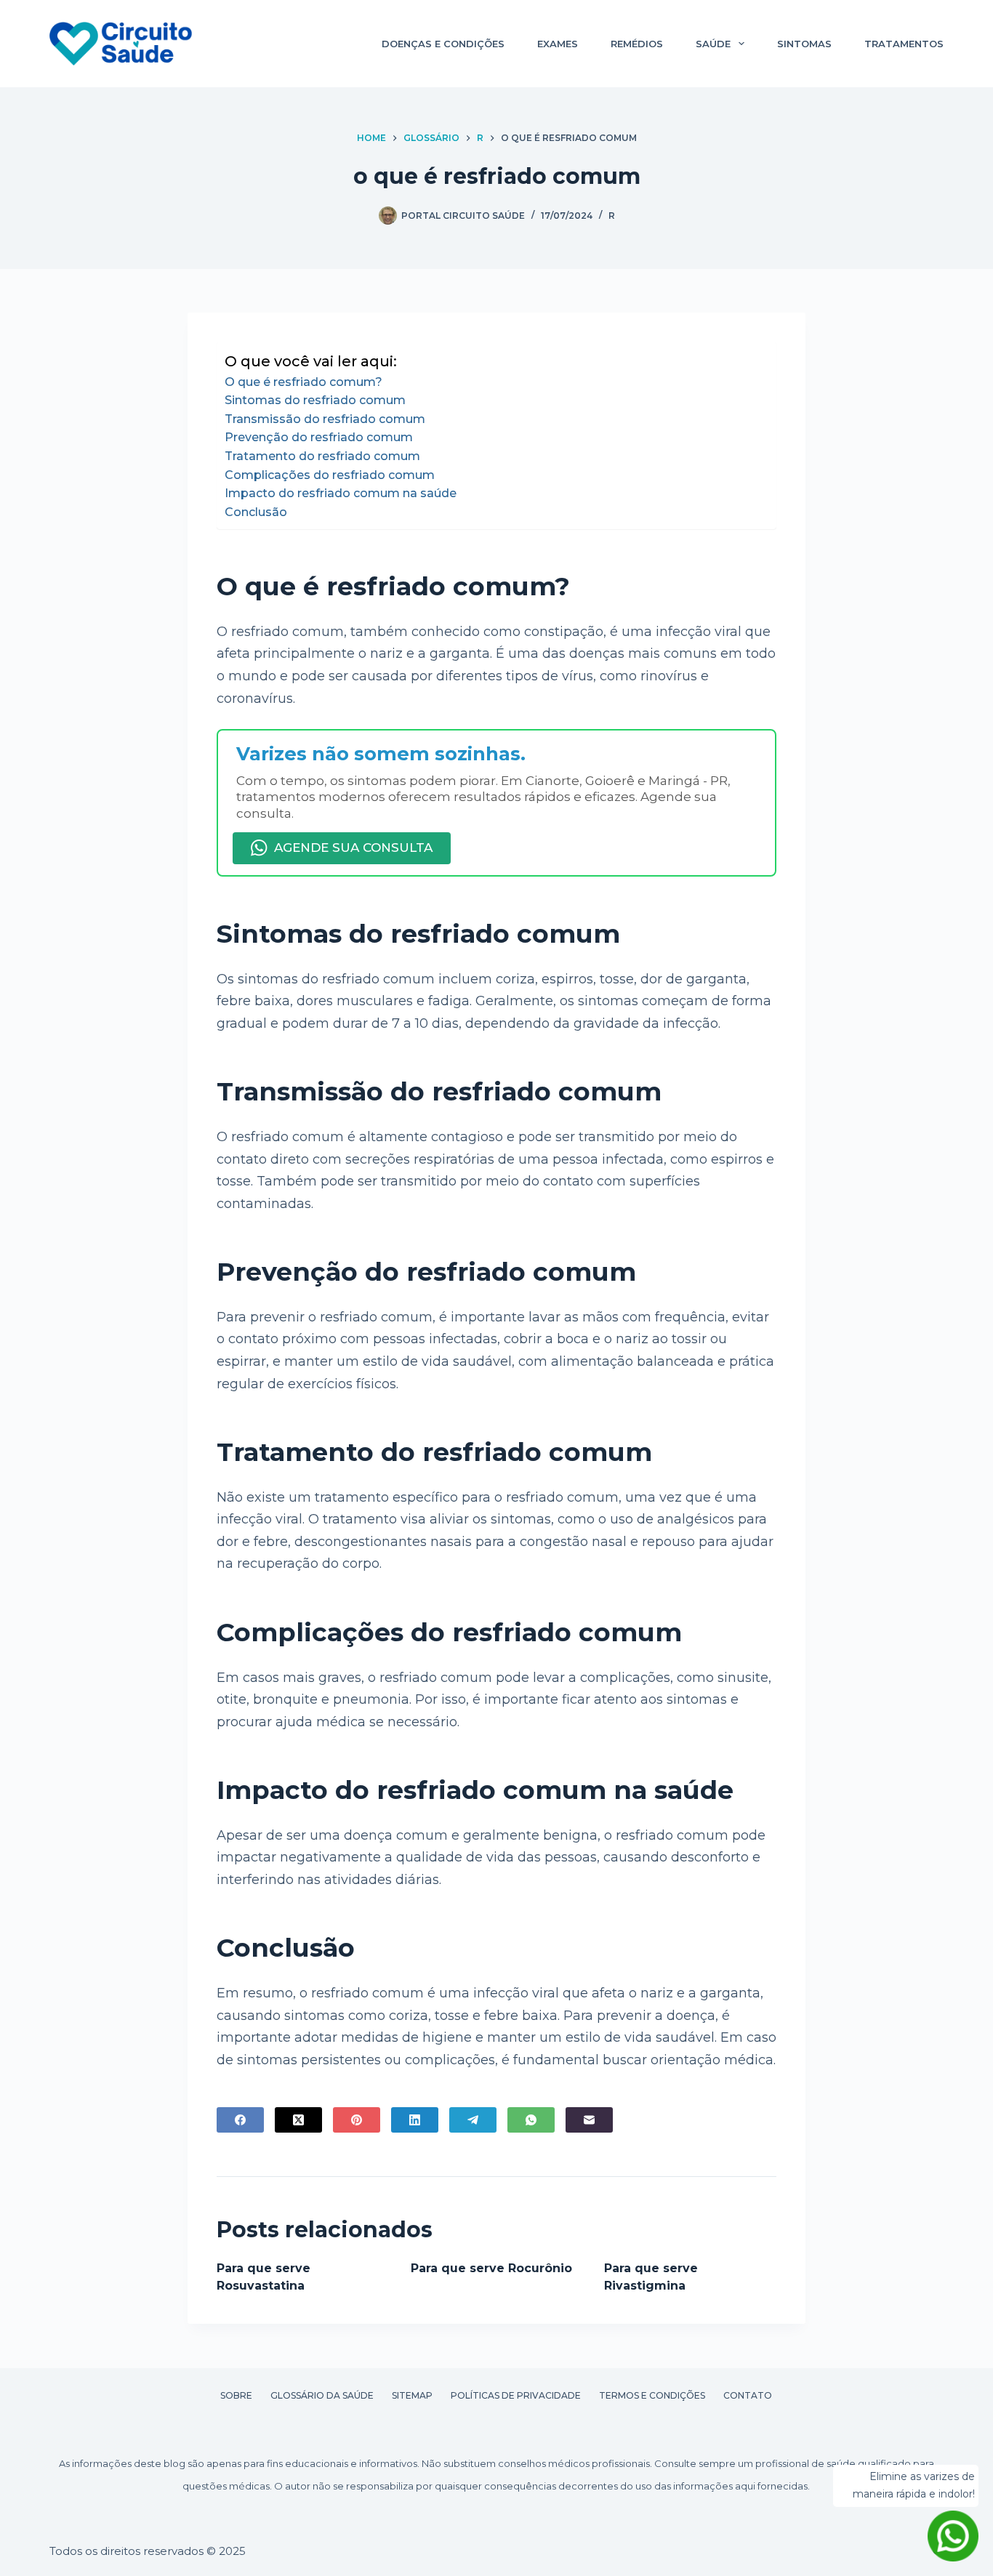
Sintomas (804, 44)
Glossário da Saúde (322, 2395)
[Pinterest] (357, 2120)
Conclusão (256, 512)
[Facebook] (240, 2120)
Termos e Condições (652, 2395)
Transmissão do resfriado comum (325, 419)
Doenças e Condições (443, 44)
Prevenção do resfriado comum (319, 437)
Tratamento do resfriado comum (322, 456)
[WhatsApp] (531, 2120)
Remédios (637, 44)
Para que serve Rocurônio (491, 2268)
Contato (748, 2395)
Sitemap (412, 2395)
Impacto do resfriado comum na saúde (341, 493)
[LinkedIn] (415, 2120)
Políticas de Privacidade (516, 2395)
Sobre (236, 2395)
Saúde (713, 44)
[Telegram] (473, 2120)
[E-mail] (589, 2120)
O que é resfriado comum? (303, 382)
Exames (558, 44)
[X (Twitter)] (298, 2120)
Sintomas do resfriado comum (315, 400)
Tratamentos (904, 44)
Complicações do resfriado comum (330, 475)
